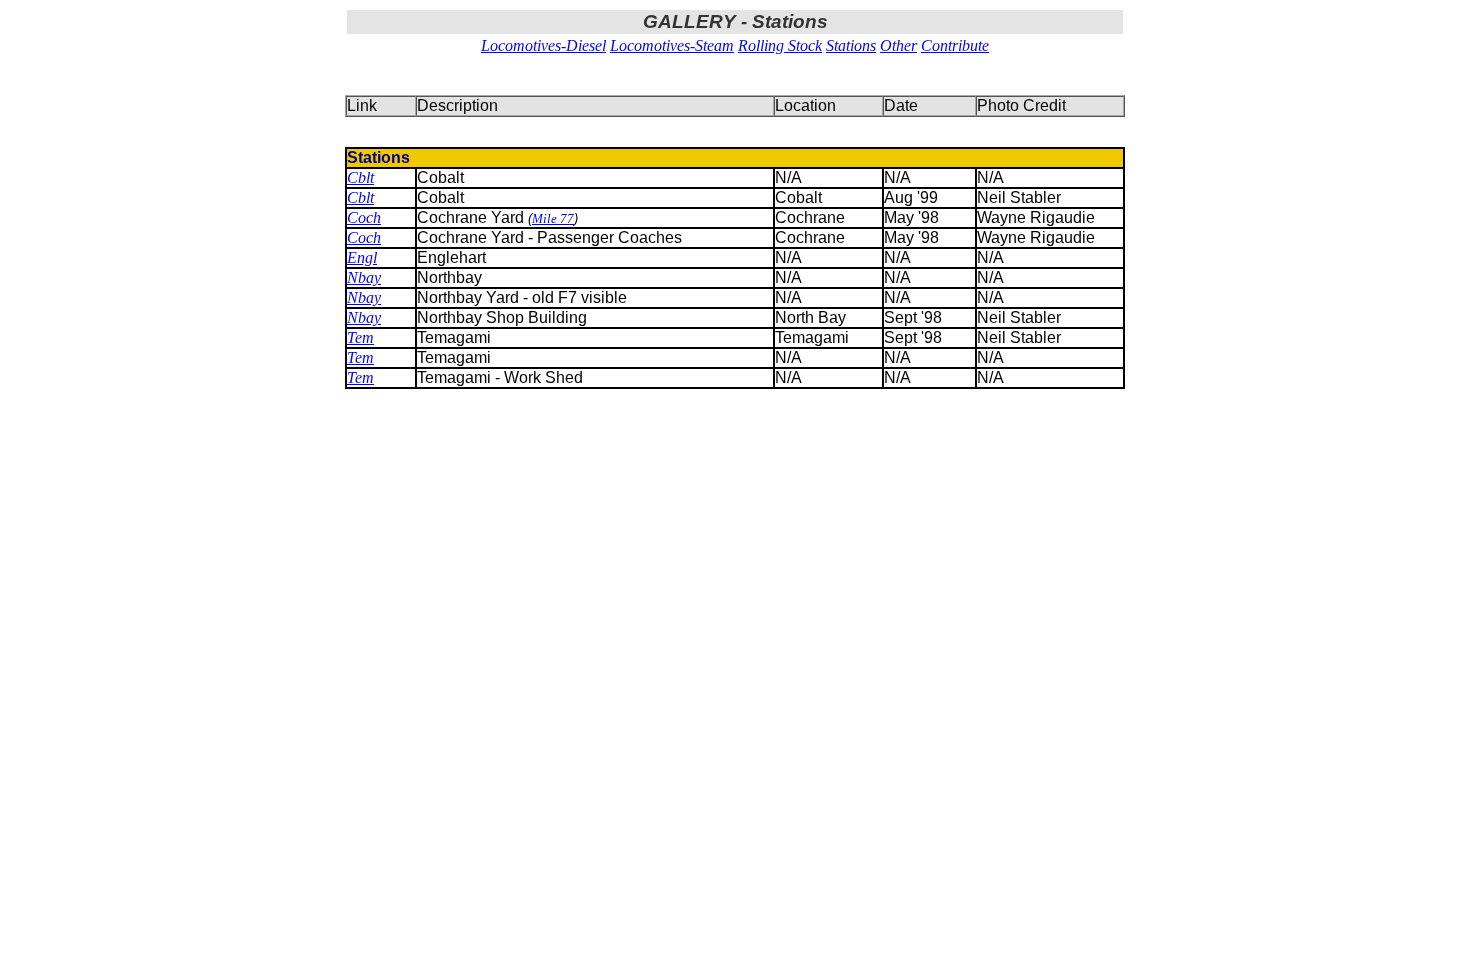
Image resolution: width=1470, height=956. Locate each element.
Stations (851, 45)
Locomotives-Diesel (543, 45)
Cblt (360, 177)
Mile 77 (553, 218)
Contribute (955, 45)
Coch (364, 217)
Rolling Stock (780, 45)
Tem (360, 337)
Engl (362, 257)
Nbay (364, 277)
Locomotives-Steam (672, 45)
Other (898, 45)
